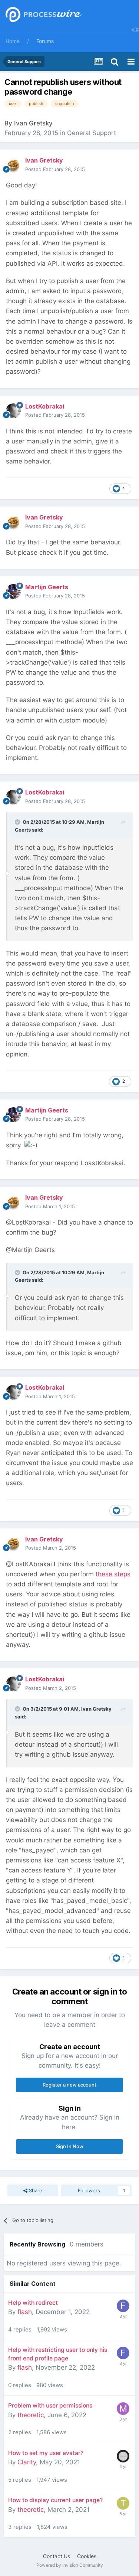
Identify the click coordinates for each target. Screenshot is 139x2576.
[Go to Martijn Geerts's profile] (13, 591)
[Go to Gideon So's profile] (123, 2456)
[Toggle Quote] (18, 822)
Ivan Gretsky (33, 123)
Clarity (27, 2462)
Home (13, 41)
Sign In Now (70, 2146)
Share (35, 2190)
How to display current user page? (55, 2500)
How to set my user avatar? (46, 2453)
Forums (45, 41)
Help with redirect (33, 2303)
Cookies (87, 2556)
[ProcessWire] (43, 15)
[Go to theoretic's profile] (123, 2503)
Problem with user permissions (50, 2405)
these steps (113, 1574)
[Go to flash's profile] (123, 2306)
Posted (55, 169)
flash (25, 2312)
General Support (92, 133)
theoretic (31, 2415)
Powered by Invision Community (70, 2565)
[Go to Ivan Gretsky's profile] (13, 165)
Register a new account (69, 2085)
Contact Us (57, 2556)
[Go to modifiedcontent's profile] (123, 2409)
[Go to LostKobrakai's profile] (13, 411)
